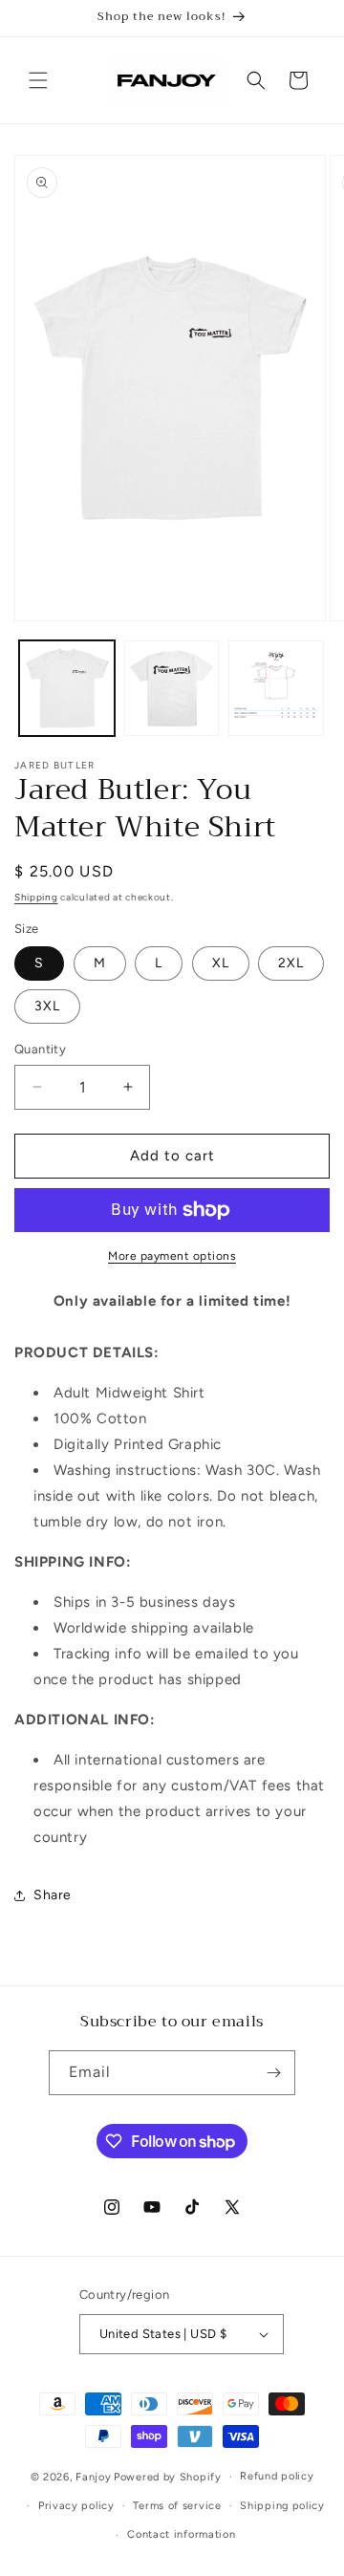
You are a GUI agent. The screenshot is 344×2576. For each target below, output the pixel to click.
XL (221, 963)
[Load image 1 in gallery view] (67, 688)
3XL (47, 1006)
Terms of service (177, 2506)
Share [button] (53, 1895)
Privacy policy (76, 2506)
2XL (291, 963)
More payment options (172, 1256)
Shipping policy (282, 2506)
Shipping (36, 897)
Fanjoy (93, 2477)
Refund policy (277, 2476)
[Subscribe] (273, 2073)
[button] (38, 80)
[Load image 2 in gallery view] (172, 688)
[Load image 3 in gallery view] (276, 688)
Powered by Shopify (168, 2477)
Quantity (40, 1049)
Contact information (181, 2534)
